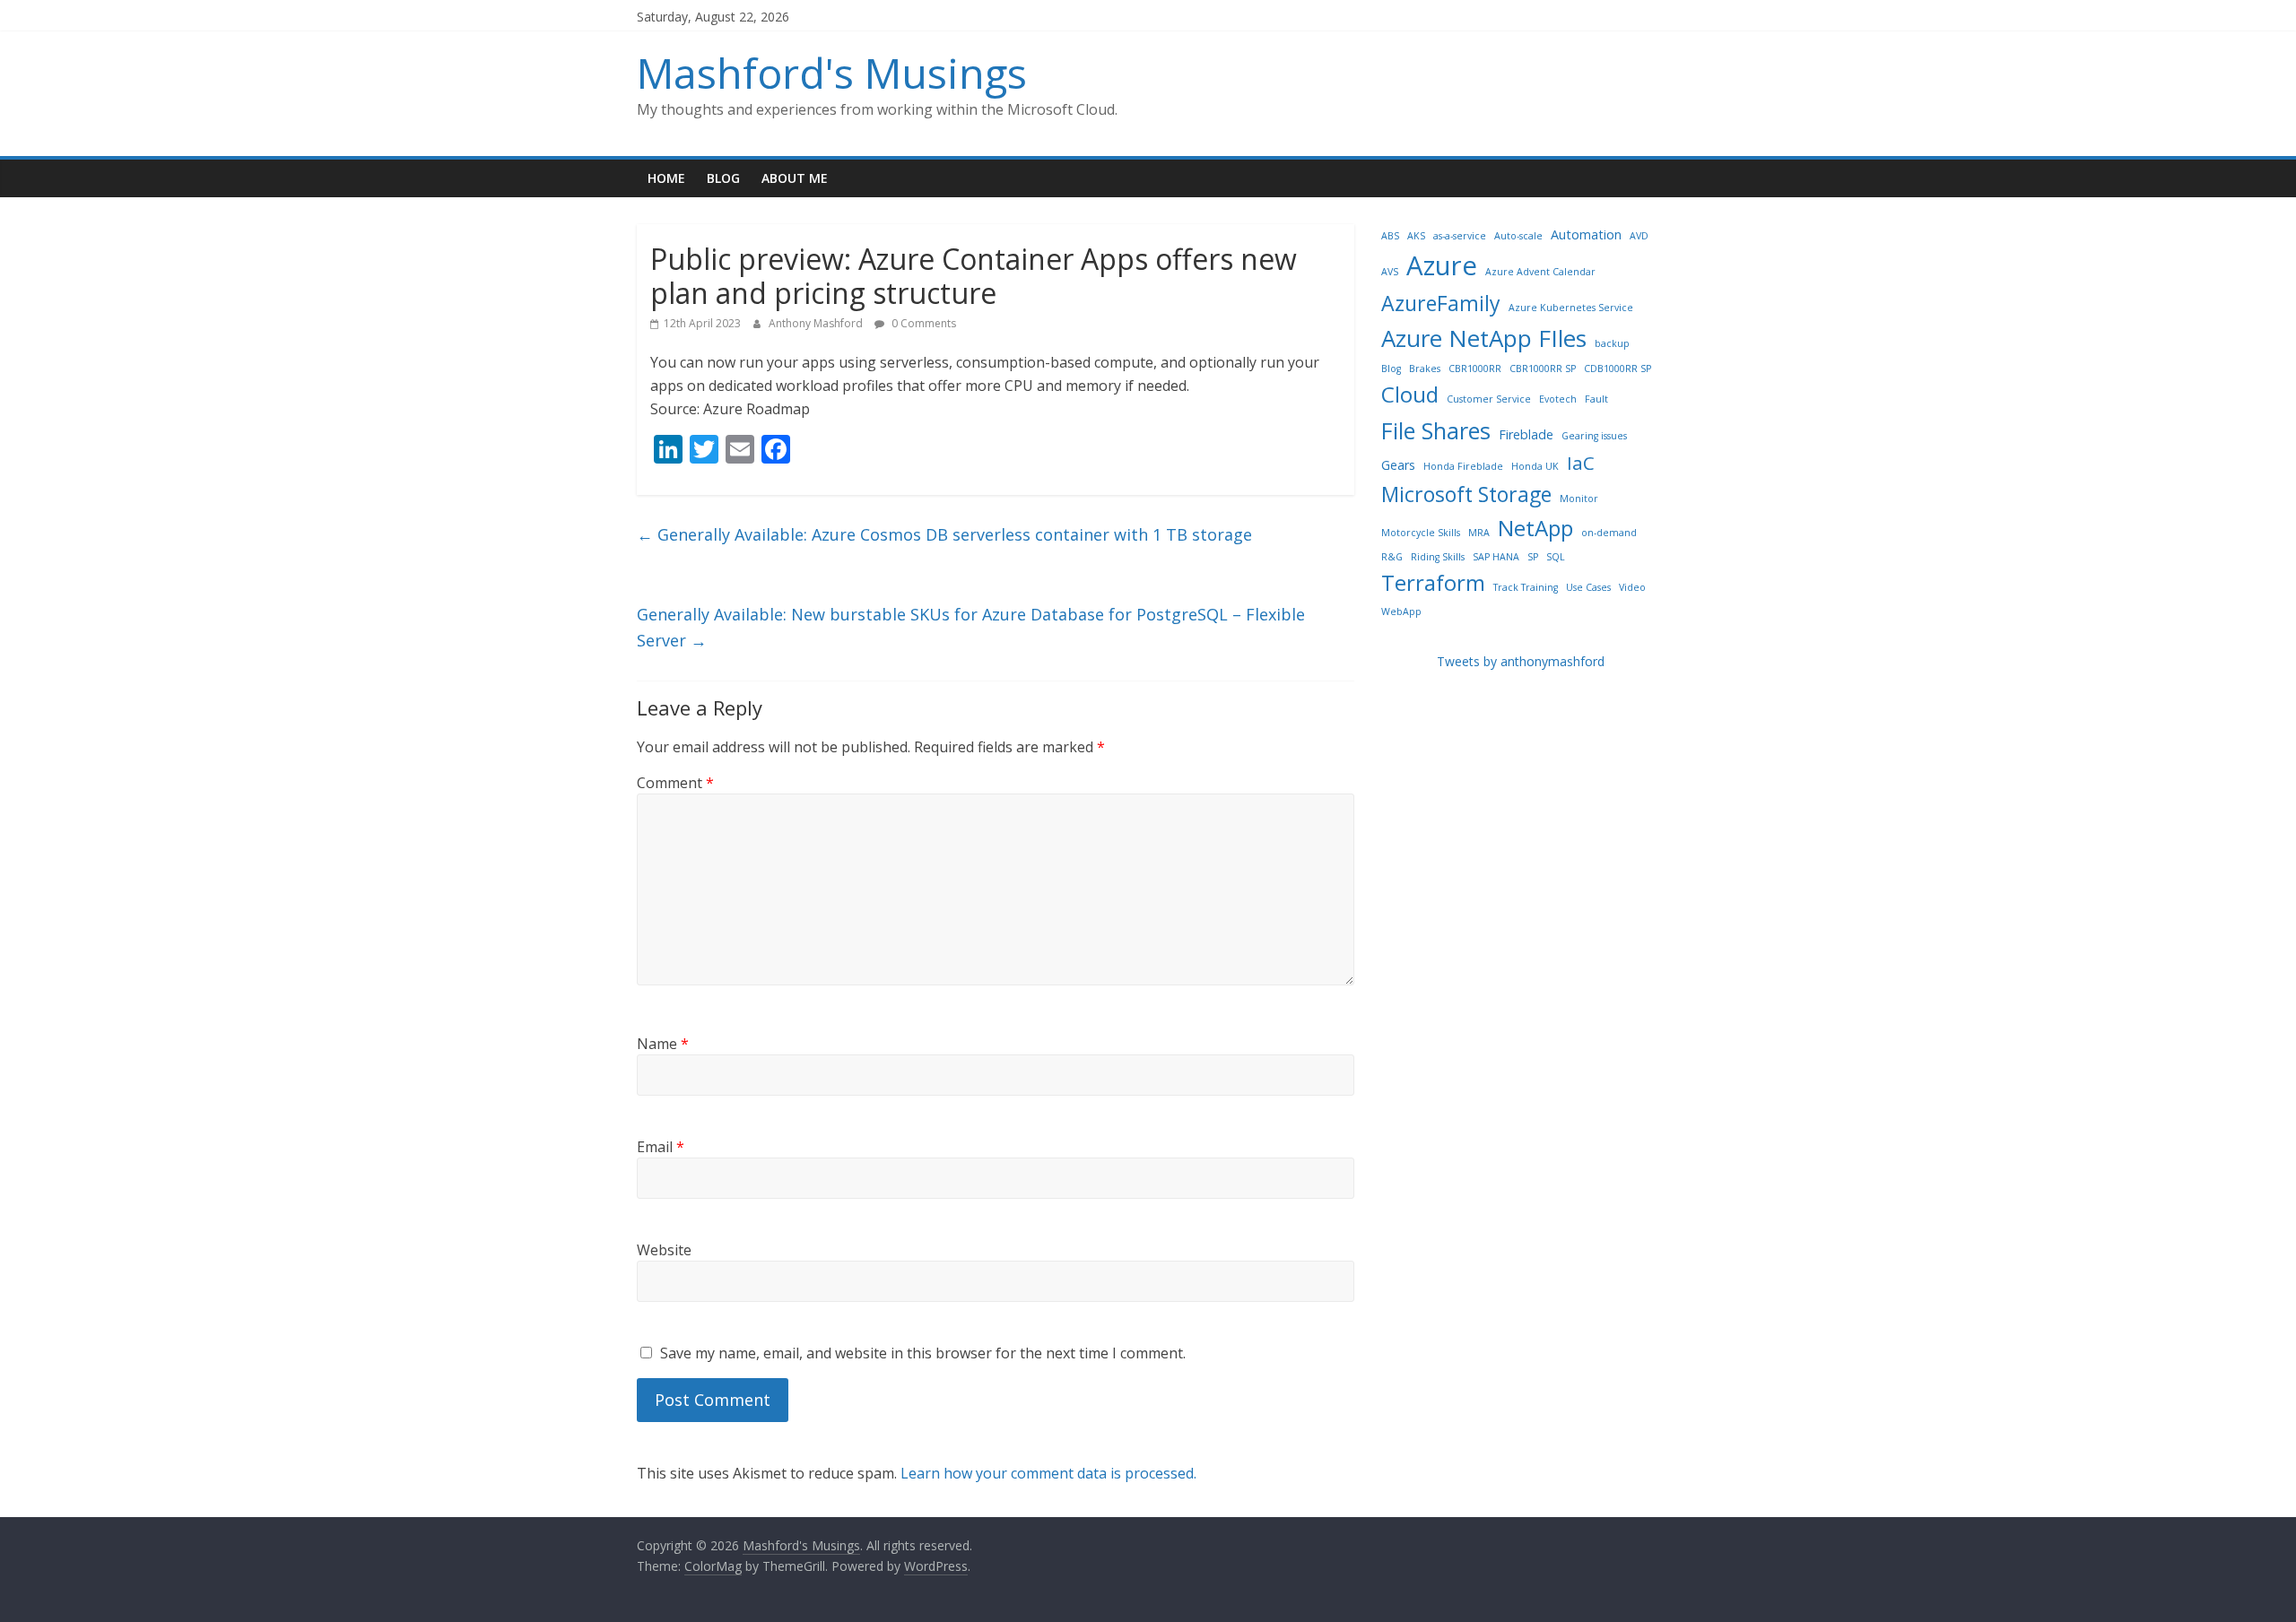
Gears (1398, 465)
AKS (1416, 236)
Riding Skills (1438, 557)
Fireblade (1526, 434)
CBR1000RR (1475, 369)
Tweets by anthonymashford (1521, 661)
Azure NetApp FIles (1484, 338)
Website (664, 1250)
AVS (1390, 272)
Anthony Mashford (817, 323)
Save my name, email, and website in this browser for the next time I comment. (923, 1353)
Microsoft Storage (1466, 494)
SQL (1556, 557)
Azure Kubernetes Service (1571, 308)
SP (1533, 557)
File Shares (1436, 430)
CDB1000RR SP (1618, 369)
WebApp (1401, 612)
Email (661, 1147)
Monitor (1579, 499)
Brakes (1425, 369)
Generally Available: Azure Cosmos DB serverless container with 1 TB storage (944, 534)
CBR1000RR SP (1543, 369)
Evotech (1558, 399)
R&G (1392, 557)
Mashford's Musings (832, 73)
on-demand (1609, 533)
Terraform (1433, 582)
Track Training (1526, 587)
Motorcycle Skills (1421, 533)
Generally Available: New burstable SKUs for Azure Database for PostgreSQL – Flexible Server (971, 627)
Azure (1442, 265)
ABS (1390, 236)
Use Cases (1588, 587)
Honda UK (1535, 466)
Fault (1596, 399)
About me (795, 178)
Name (663, 1044)
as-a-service (1460, 236)
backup (1612, 343)
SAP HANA (1496, 557)
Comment (675, 783)
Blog (723, 178)
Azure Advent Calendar (1540, 272)
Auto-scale (1518, 236)
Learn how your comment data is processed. (1048, 1473)
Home (666, 178)
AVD (1639, 236)
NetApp (1535, 528)
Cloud (1410, 394)
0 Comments (922, 323)
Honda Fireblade (1463, 466)
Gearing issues (1594, 436)
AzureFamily (1441, 303)
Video (1632, 587)
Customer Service (1489, 399)
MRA (1479, 533)
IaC (1581, 463)
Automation (1586, 234)
